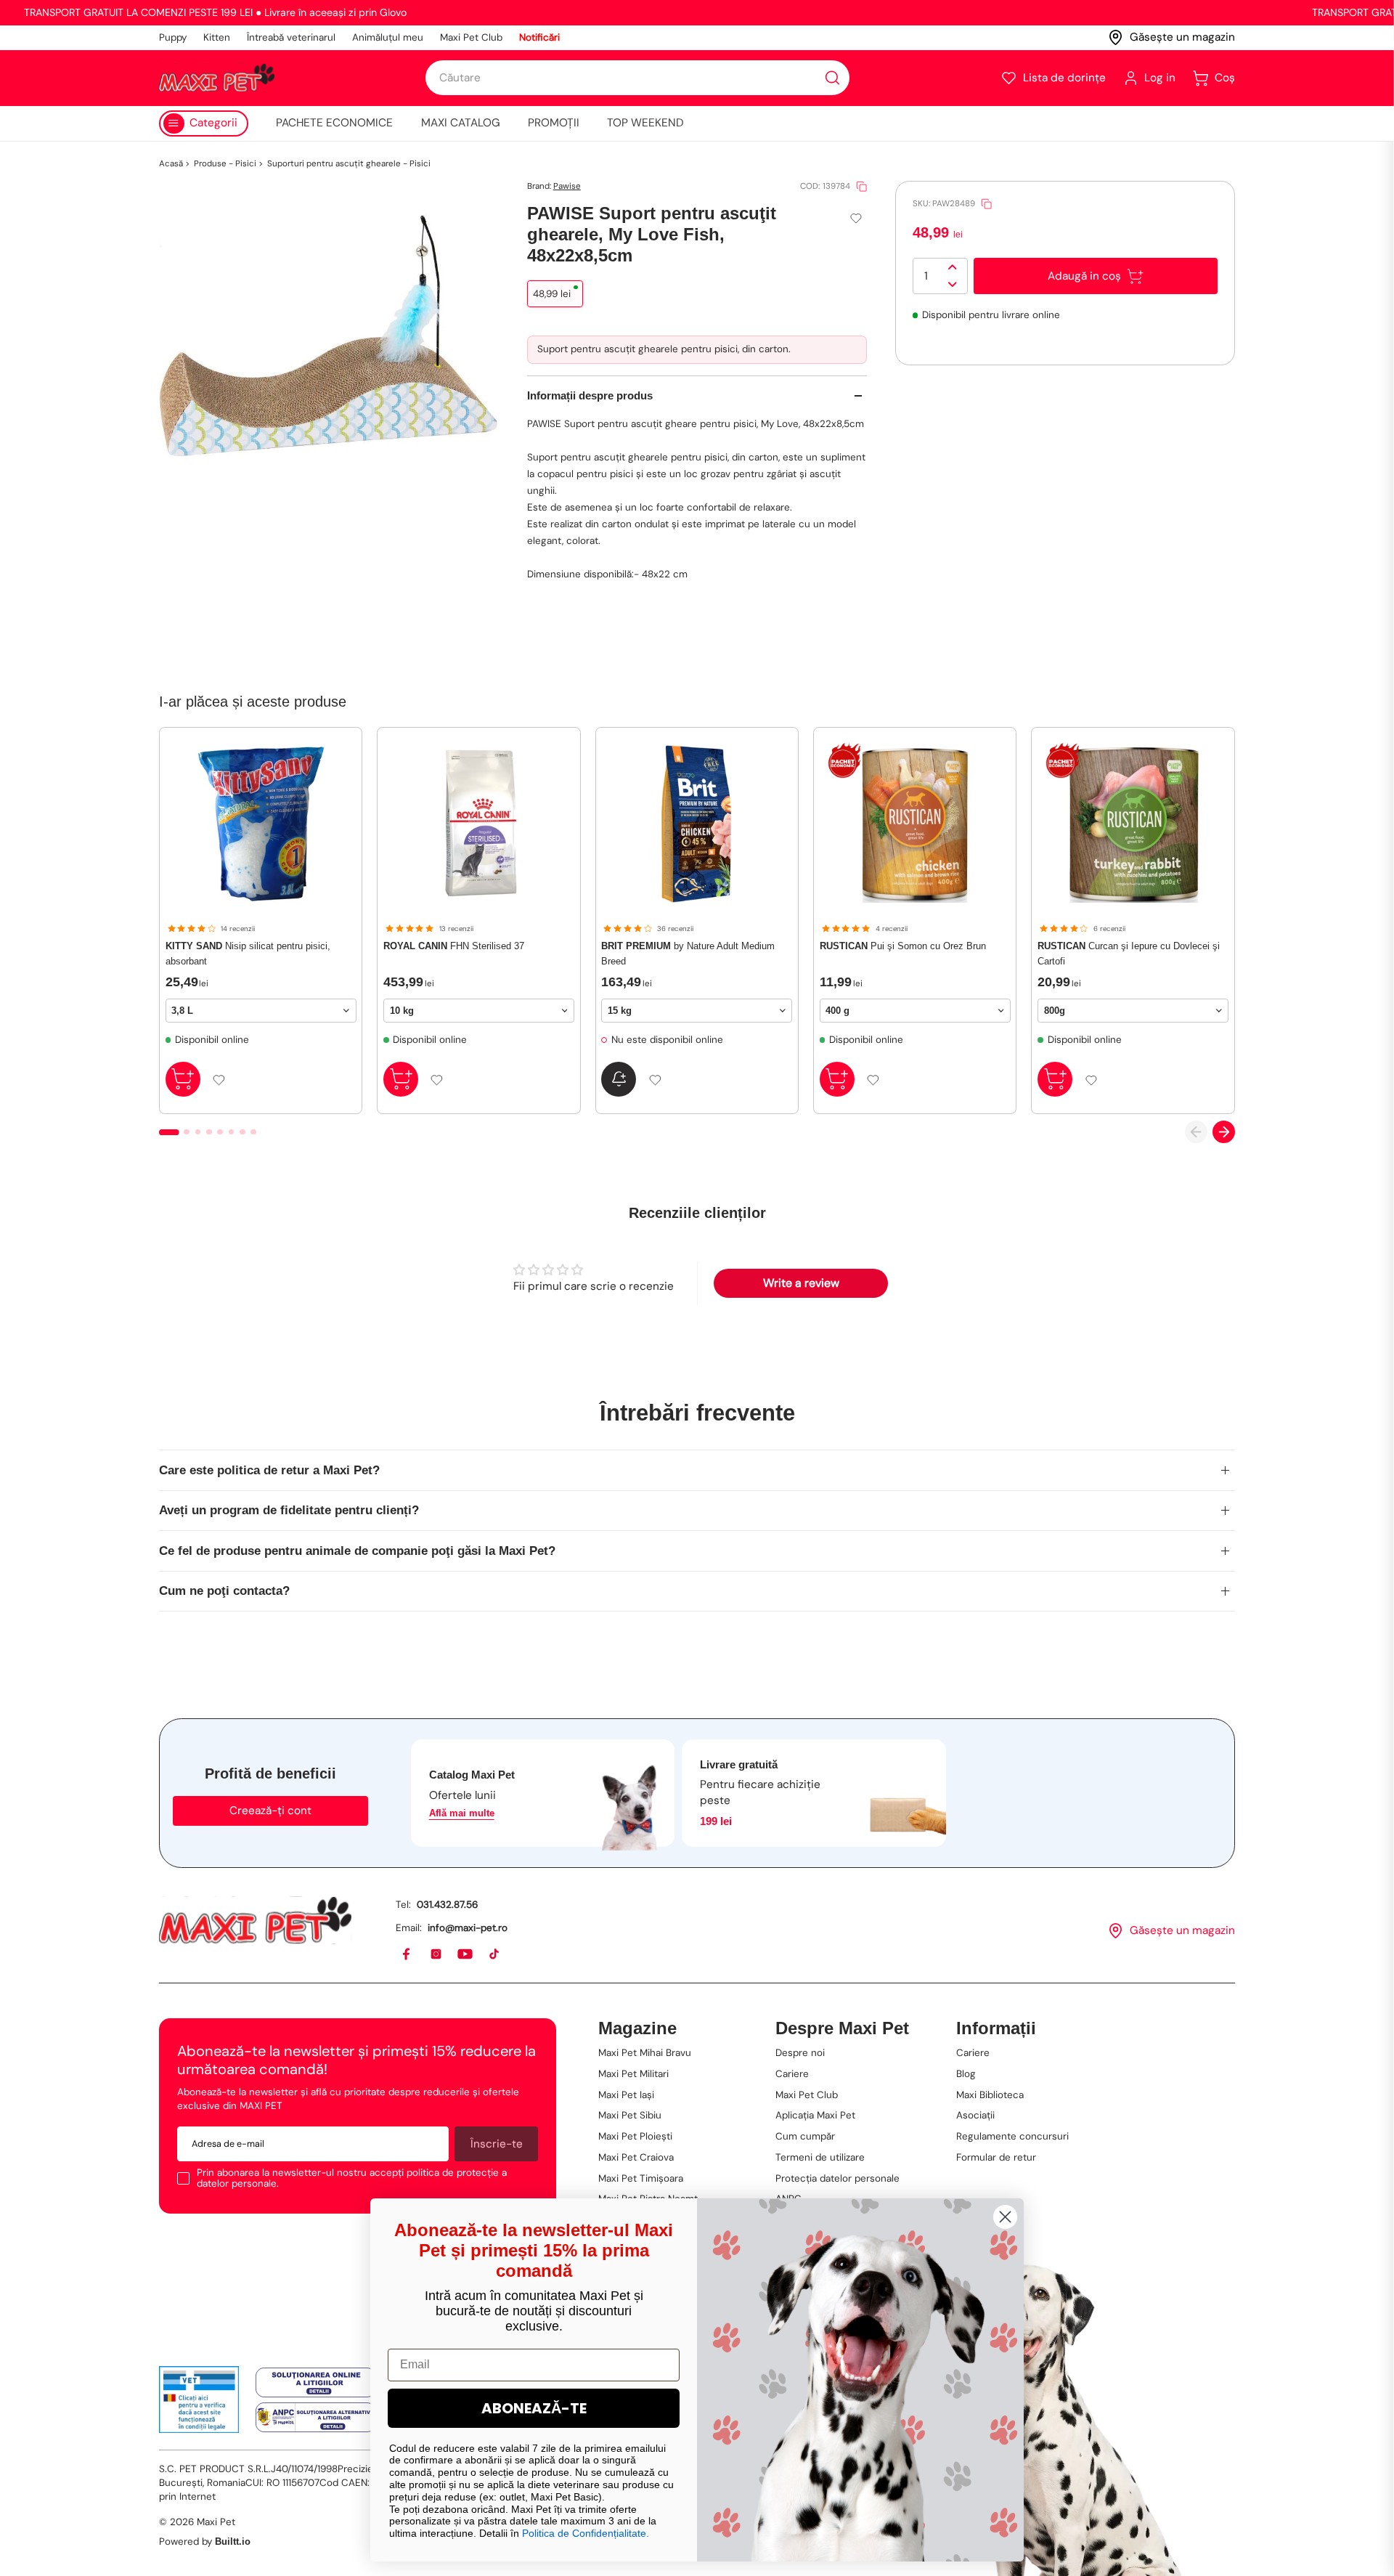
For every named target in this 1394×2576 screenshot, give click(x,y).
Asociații (975, 2115)
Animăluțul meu (388, 37)
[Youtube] (466, 1955)
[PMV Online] (199, 2400)
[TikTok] (495, 1955)
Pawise (567, 186)
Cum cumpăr (805, 2136)
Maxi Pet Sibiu (630, 2115)
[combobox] (637, 78)
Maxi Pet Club (471, 37)
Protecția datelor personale (837, 2178)
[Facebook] (407, 1955)
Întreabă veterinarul (291, 37)
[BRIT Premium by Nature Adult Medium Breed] (697, 824)
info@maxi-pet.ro (468, 1928)
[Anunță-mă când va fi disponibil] (619, 1079)
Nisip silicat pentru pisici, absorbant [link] (248, 953)
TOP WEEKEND (645, 123)
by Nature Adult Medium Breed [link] (688, 953)
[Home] (255, 1920)
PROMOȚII (554, 123)
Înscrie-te (497, 2144)
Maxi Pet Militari (633, 2074)
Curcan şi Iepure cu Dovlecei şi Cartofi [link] (1129, 953)
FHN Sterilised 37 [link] (454, 946)
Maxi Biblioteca (990, 2095)
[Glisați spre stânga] (1196, 1132)
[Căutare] (832, 78)
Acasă (171, 164)
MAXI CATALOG (461, 123)
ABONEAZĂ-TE (534, 2408)
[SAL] (315, 2418)
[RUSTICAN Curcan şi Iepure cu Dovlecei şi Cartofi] (1133, 824)
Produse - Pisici (225, 164)
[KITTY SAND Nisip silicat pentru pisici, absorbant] (261, 824)
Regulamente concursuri (1012, 2136)
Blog (966, 2074)
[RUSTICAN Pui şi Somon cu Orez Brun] (915, 824)
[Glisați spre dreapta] (1224, 1132)
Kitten (217, 37)
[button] (1053, 78)
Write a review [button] (801, 1283)
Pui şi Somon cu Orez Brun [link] (903, 946)
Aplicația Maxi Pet (815, 2115)
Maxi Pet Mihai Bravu (645, 2053)
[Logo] (217, 78)
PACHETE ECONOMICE (334, 123)
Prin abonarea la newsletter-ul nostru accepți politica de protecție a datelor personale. (352, 2178)
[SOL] (315, 2382)
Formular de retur (996, 2157)
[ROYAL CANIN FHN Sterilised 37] (479, 824)
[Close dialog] (1005, 2217)
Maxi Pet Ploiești (635, 2136)
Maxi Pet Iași (626, 2095)
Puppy (173, 37)
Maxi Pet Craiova (636, 2157)
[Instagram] (437, 1955)
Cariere (792, 2074)
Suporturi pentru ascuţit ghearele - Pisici (349, 164)
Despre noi (800, 2053)
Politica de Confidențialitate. (586, 2533)
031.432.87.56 (447, 1905)
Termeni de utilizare (820, 2157)
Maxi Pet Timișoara (641, 2178)
